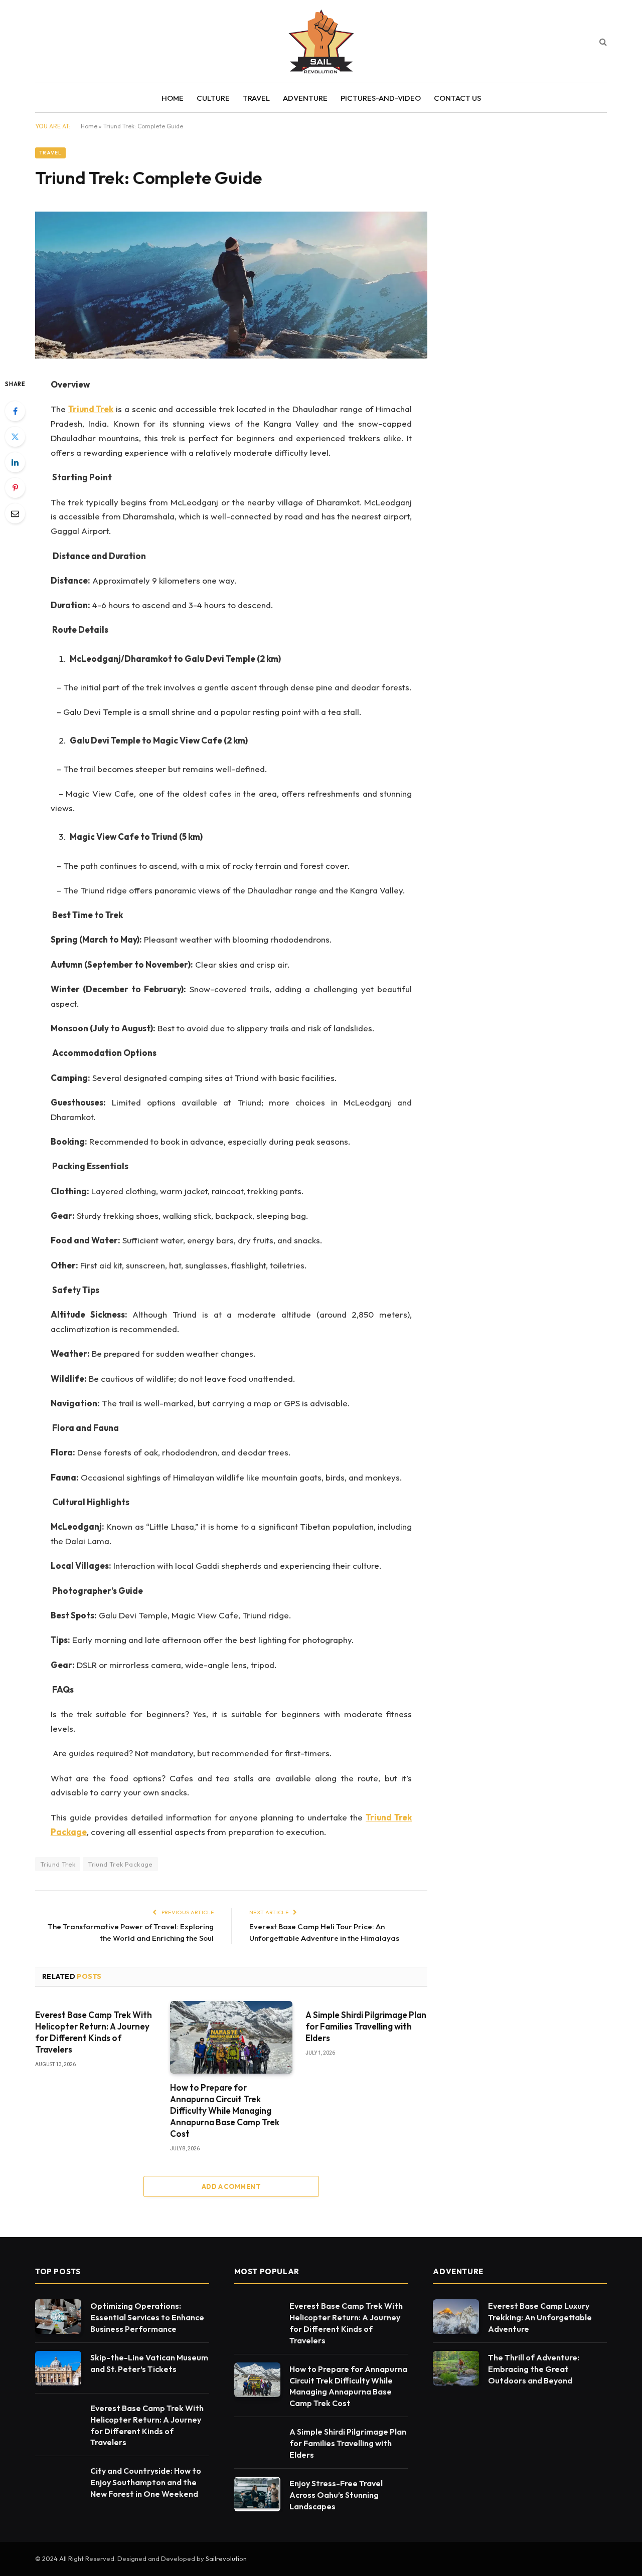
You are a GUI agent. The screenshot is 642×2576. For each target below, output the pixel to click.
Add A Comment (231, 2186)
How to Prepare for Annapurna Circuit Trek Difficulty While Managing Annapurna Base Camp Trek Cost (225, 2110)
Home (89, 126)
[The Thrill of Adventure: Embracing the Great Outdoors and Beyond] (456, 2368)
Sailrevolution (226, 2558)
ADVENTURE (305, 98)
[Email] (15, 513)
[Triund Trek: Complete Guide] (231, 356)
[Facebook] (15, 411)
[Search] (602, 41)
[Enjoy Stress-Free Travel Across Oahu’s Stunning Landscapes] (257, 2494)
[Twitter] (15, 437)
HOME (173, 98)
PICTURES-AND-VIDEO (381, 98)
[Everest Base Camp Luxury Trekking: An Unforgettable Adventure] (456, 2317)
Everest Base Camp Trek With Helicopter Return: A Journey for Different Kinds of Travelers (94, 2032)
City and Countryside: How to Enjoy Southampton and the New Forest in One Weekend (146, 2482)
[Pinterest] (15, 488)
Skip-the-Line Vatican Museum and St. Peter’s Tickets (149, 2363)
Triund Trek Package (120, 1864)
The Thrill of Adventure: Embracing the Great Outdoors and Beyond (534, 2369)
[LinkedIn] (15, 462)
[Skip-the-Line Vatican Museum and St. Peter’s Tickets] (58, 2368)
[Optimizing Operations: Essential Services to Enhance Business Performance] (58, 2317)
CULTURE (213, 98)
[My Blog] (321, 41)
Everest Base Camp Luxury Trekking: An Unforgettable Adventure (540, 2317)
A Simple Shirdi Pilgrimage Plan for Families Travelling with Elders (366, 2026)
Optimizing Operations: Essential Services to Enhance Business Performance (147, 2317)
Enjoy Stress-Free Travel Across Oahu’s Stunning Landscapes (336, 2495)
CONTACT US (457, 98)
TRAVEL (256, 98)
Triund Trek (58, 1864)
